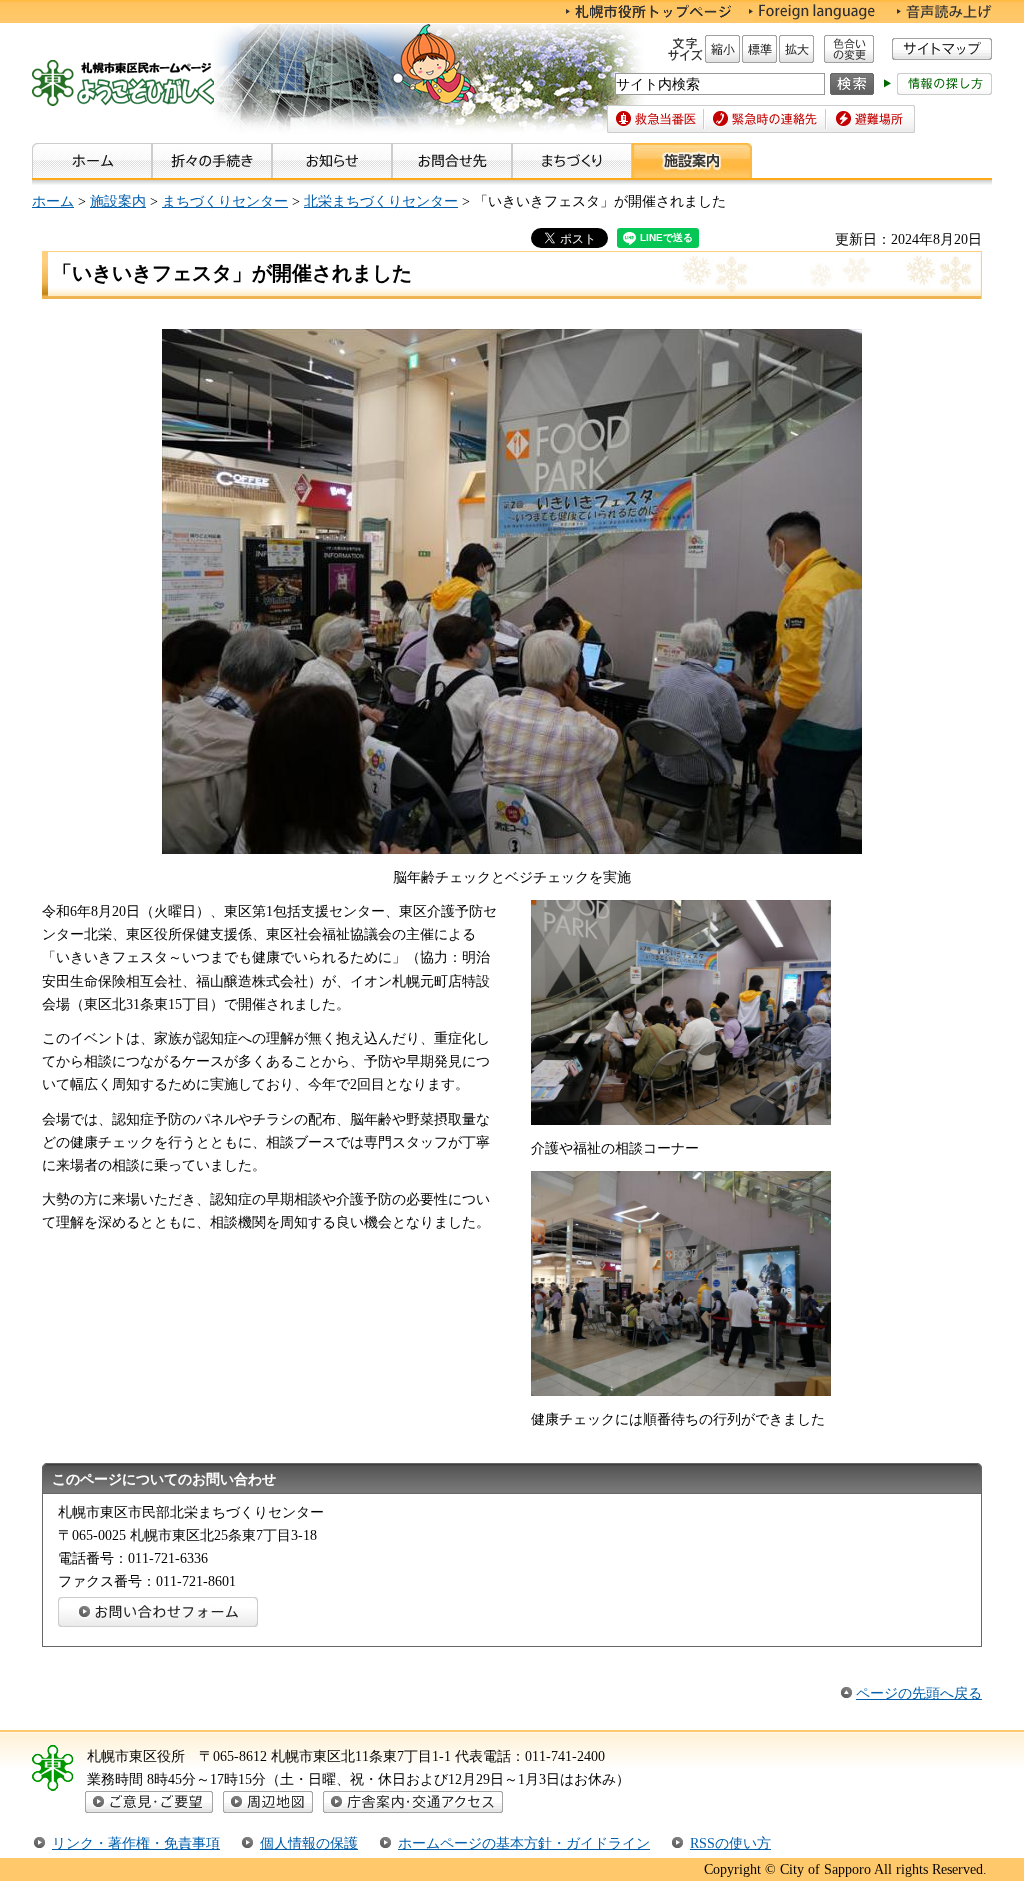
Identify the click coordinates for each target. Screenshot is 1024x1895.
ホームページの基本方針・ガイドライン (524, 1843)
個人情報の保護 (309, 1843)
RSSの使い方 (730, 1843)
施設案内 (118, 201)
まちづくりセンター (225, 201)
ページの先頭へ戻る (919, 1693)
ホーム (53, 201)
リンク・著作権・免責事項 (136, 1843)
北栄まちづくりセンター (381, 201)
